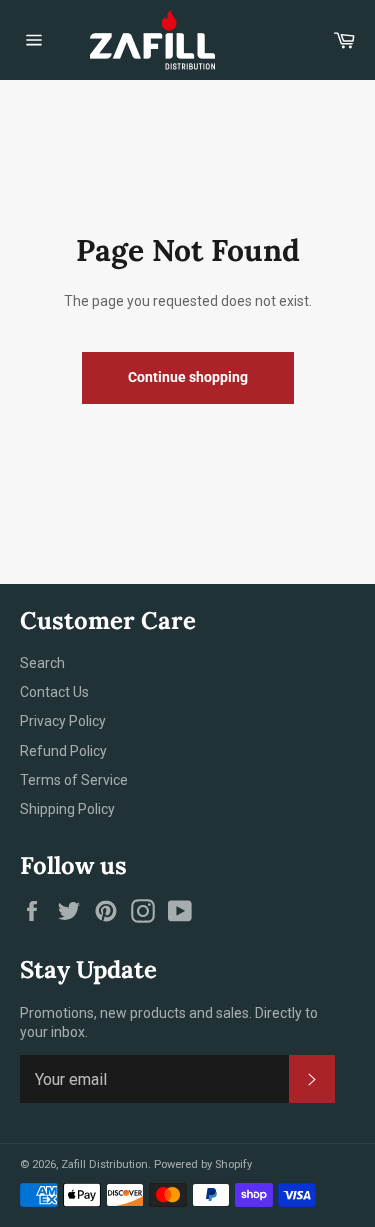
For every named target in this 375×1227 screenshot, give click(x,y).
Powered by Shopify (203, 1164)
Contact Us (54, 692)
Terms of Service (74, 780)
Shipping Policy (67, 809)
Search (42, 663)
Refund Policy (63, 751)
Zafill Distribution (104, 1164)
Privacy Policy (63, 721)
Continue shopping (188, 377)
